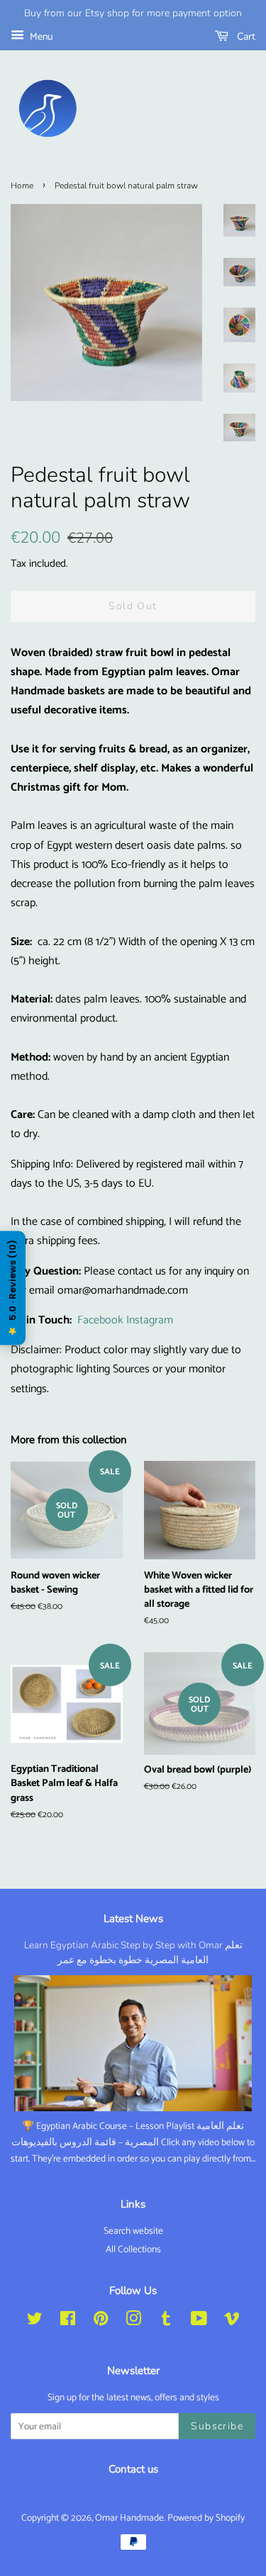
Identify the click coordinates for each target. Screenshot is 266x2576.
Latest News (133, 1919)
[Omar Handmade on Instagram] (133, 2322)
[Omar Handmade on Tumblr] (166, 2322)
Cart (245, 36)
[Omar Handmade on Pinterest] (101, 2322)
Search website (133, 2231)
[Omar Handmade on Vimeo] (232, 2322)
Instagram (150, 1320)
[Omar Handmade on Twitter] (35, 2322)
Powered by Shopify (206, 2518)
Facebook (100, 1320)
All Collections (133, 2249)
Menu (40, 37)
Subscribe (217, 2426)
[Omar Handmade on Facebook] (68, 2322)
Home (22, 186)
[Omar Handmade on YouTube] (199, 2322)
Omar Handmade (129, 2518)
